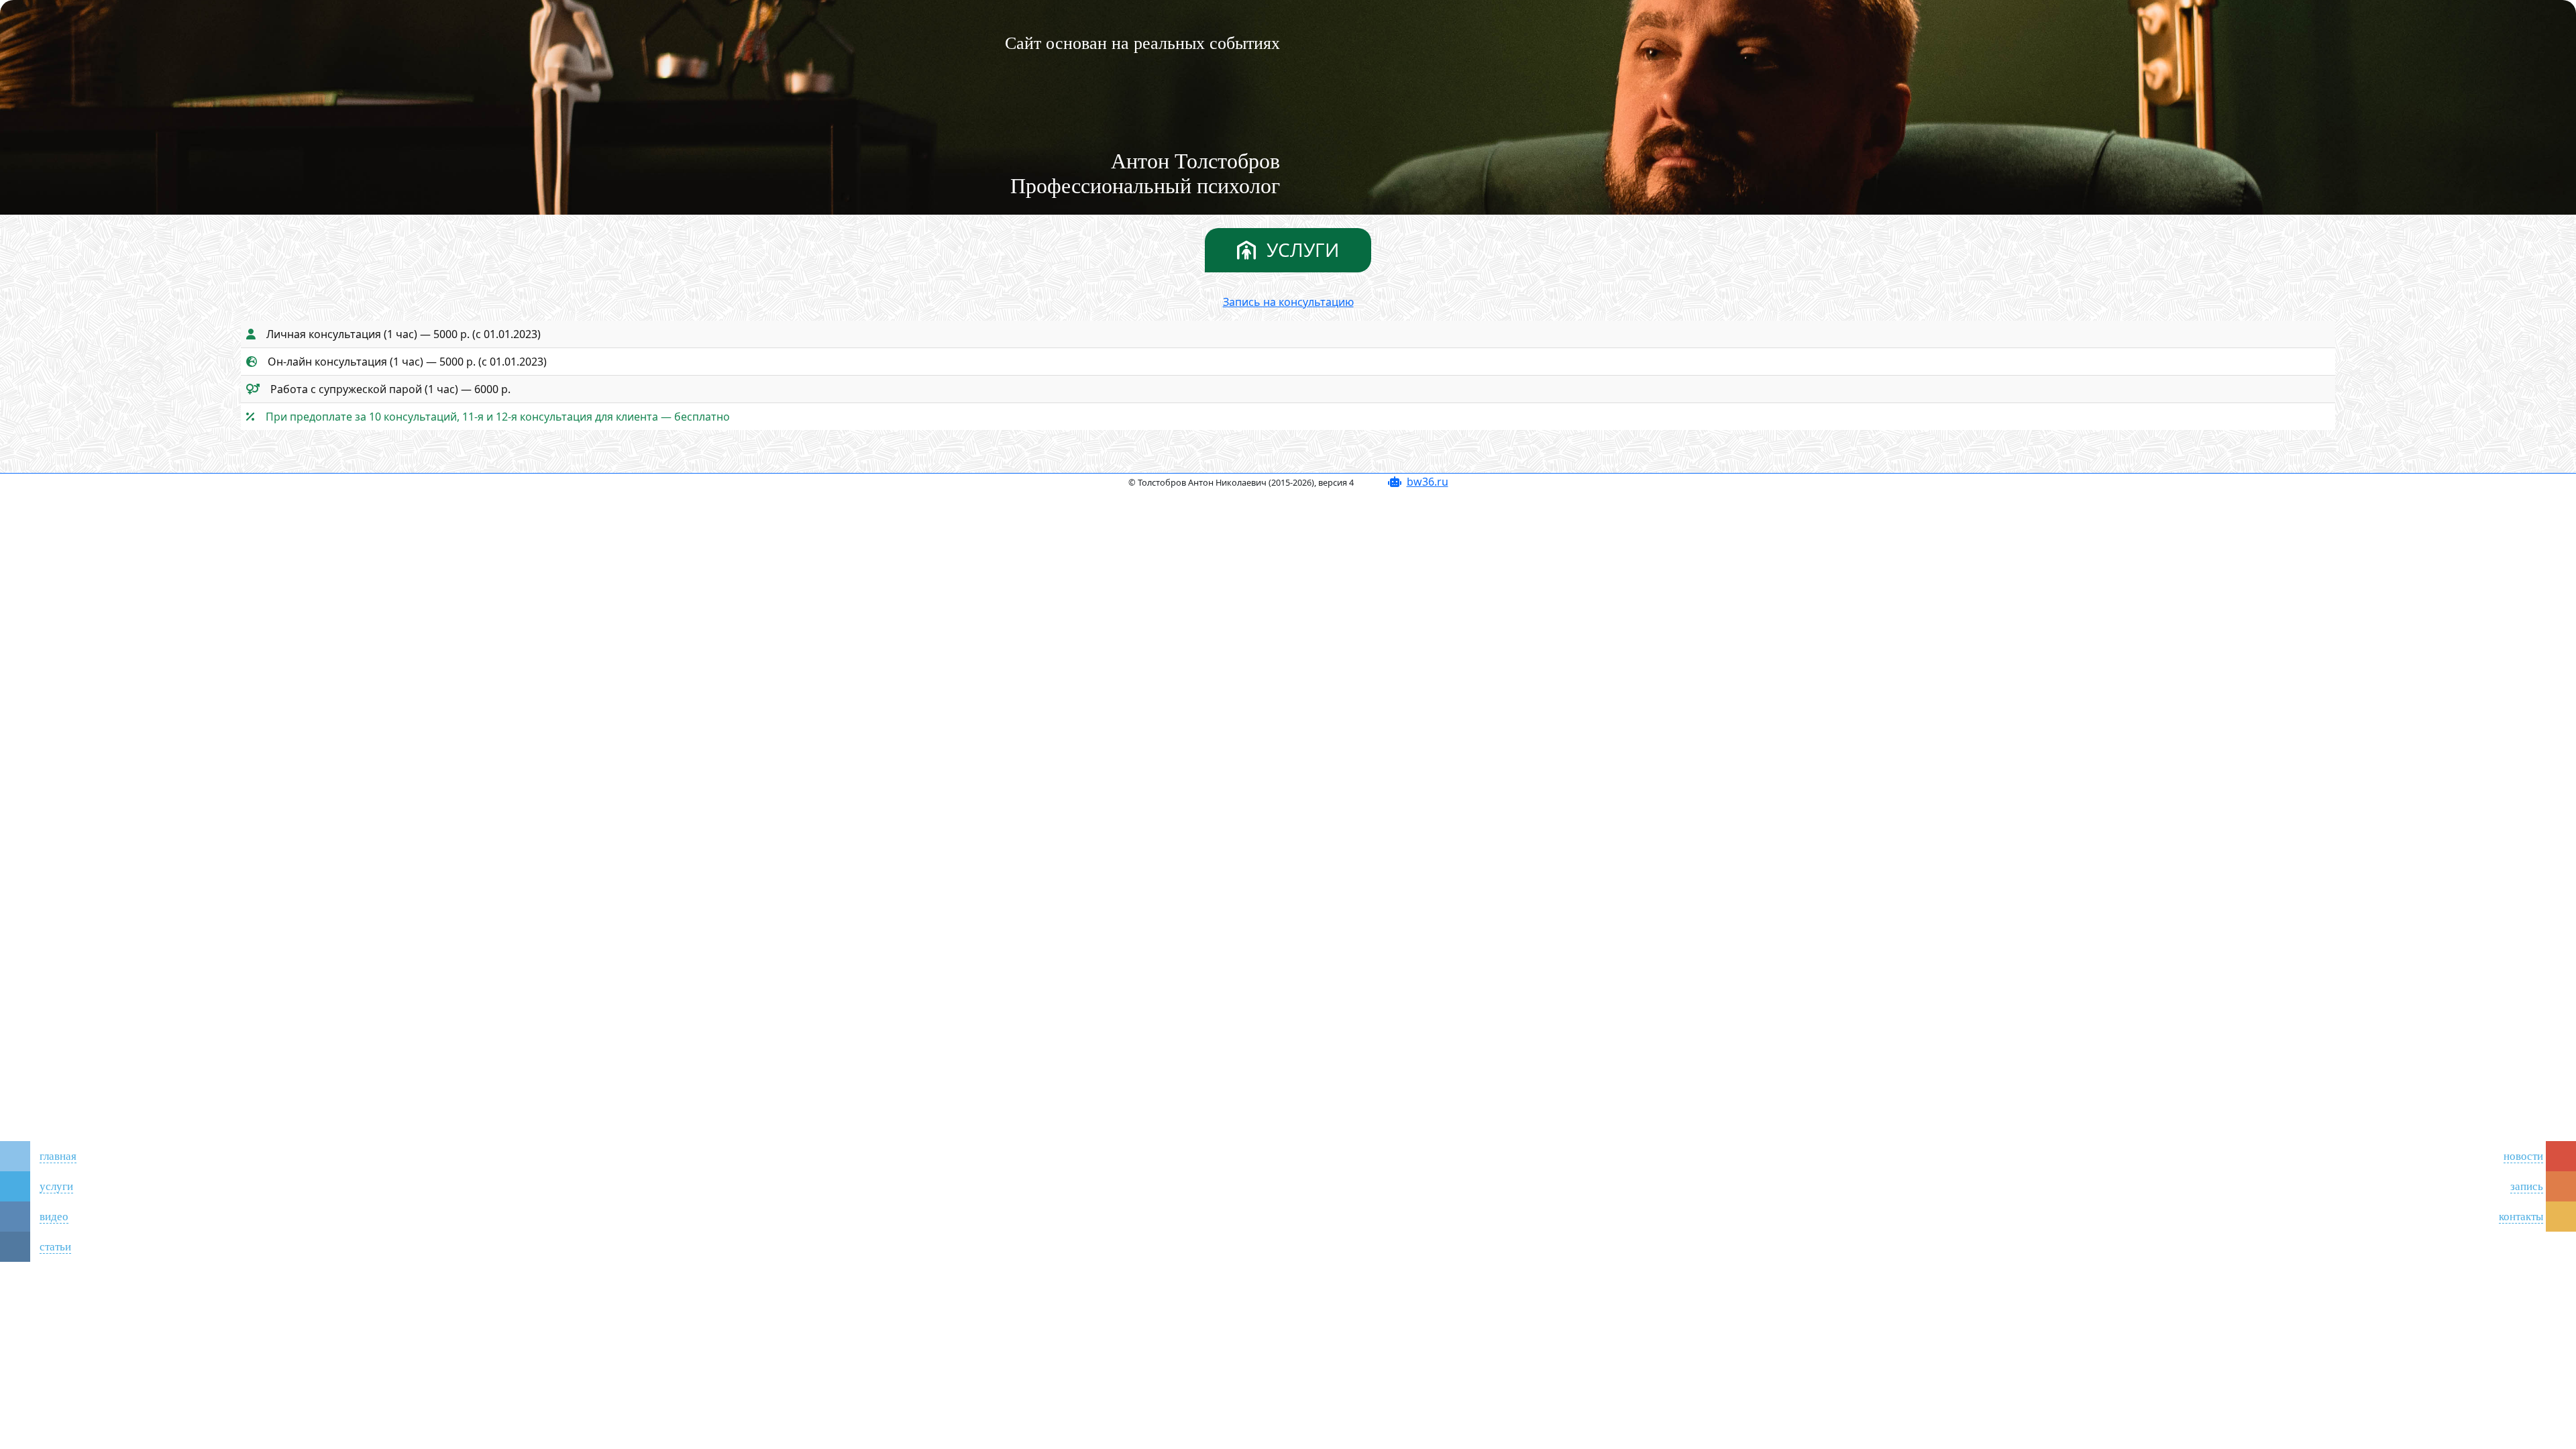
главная (58, 1156)
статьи (55, 1247)
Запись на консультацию (1288, 302)
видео (54, 1217)
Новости (2523, 1156)
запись (2527, 1186)
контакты (2521, 1217)
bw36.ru (1428, 482)
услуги (56, 1186)
